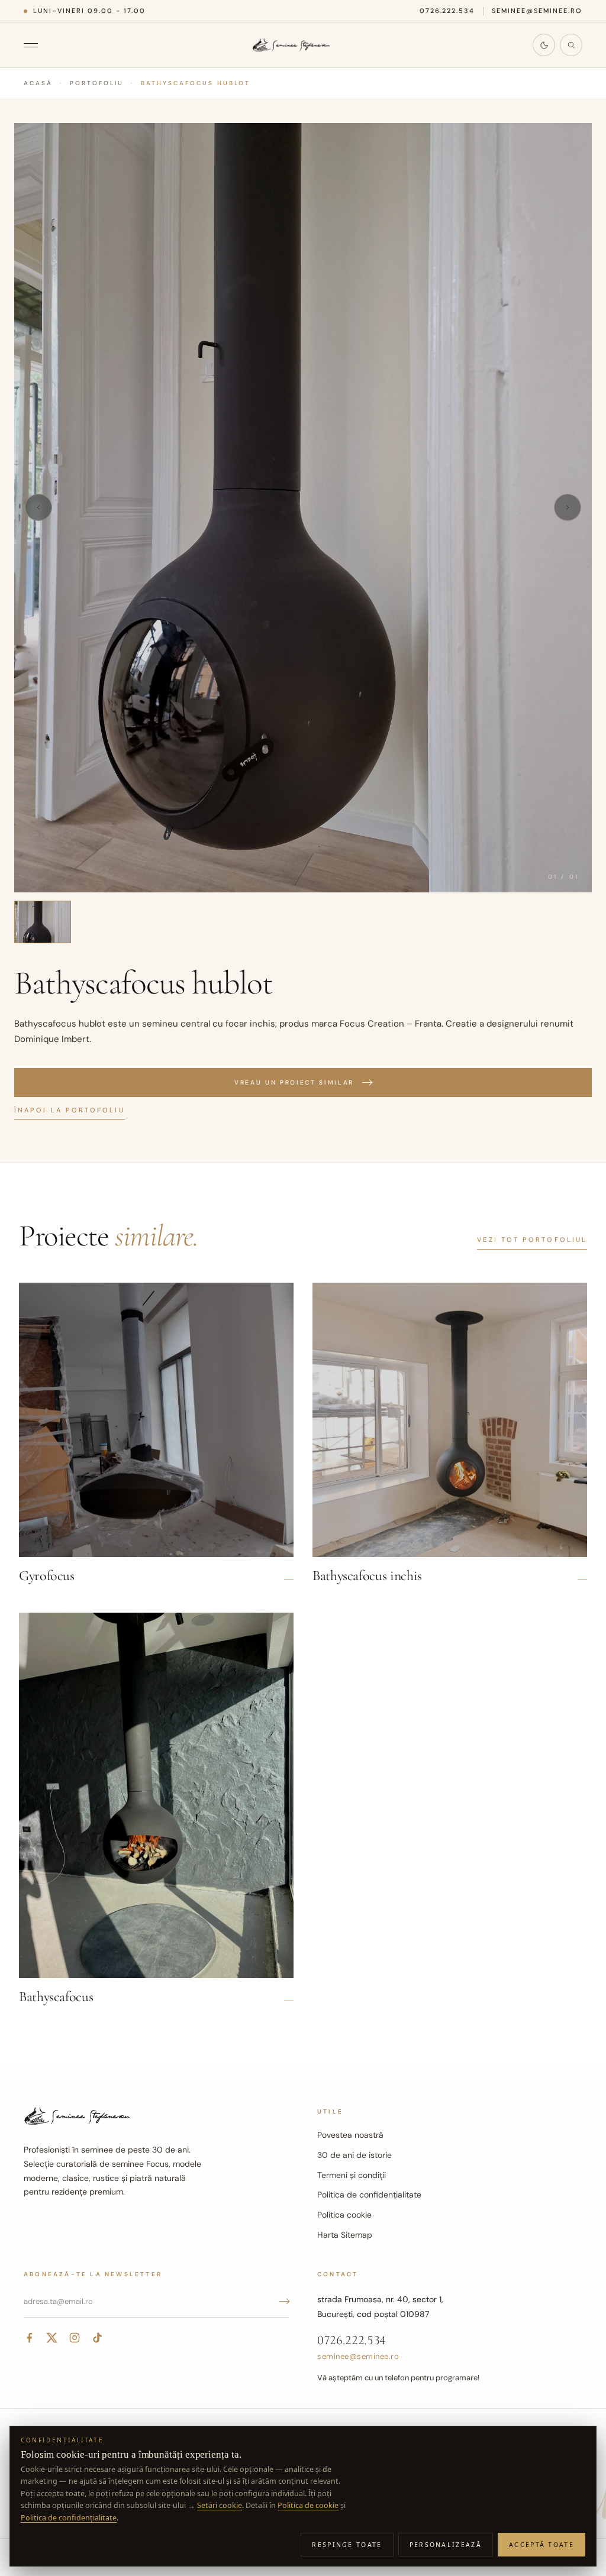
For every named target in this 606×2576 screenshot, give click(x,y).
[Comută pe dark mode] (544, 45)
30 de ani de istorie (354, 2155)
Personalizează (446, 2545)
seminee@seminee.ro (537, 11)
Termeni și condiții (352, 2175)
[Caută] (571, 45)
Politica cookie (344, 2215)
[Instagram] (75, 2338)
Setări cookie (220, 2505)
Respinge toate (347, 2545)
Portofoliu (97, 83)
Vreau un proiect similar (294, 1082)
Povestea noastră (350, 2135)
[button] (303, 508)
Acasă (38, 83)
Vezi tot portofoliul (532, 1240)
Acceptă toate (541, 2545)
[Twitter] (52, 2338)
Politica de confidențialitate (369, 2195)
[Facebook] (30, 2338)
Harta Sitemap (345, 2235)
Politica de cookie (308, 2505)
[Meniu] (37, 45)
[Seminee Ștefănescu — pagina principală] (291, 45)
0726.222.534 (447, 11)
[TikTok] (97, 2338)
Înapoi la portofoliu (70, 1110)
